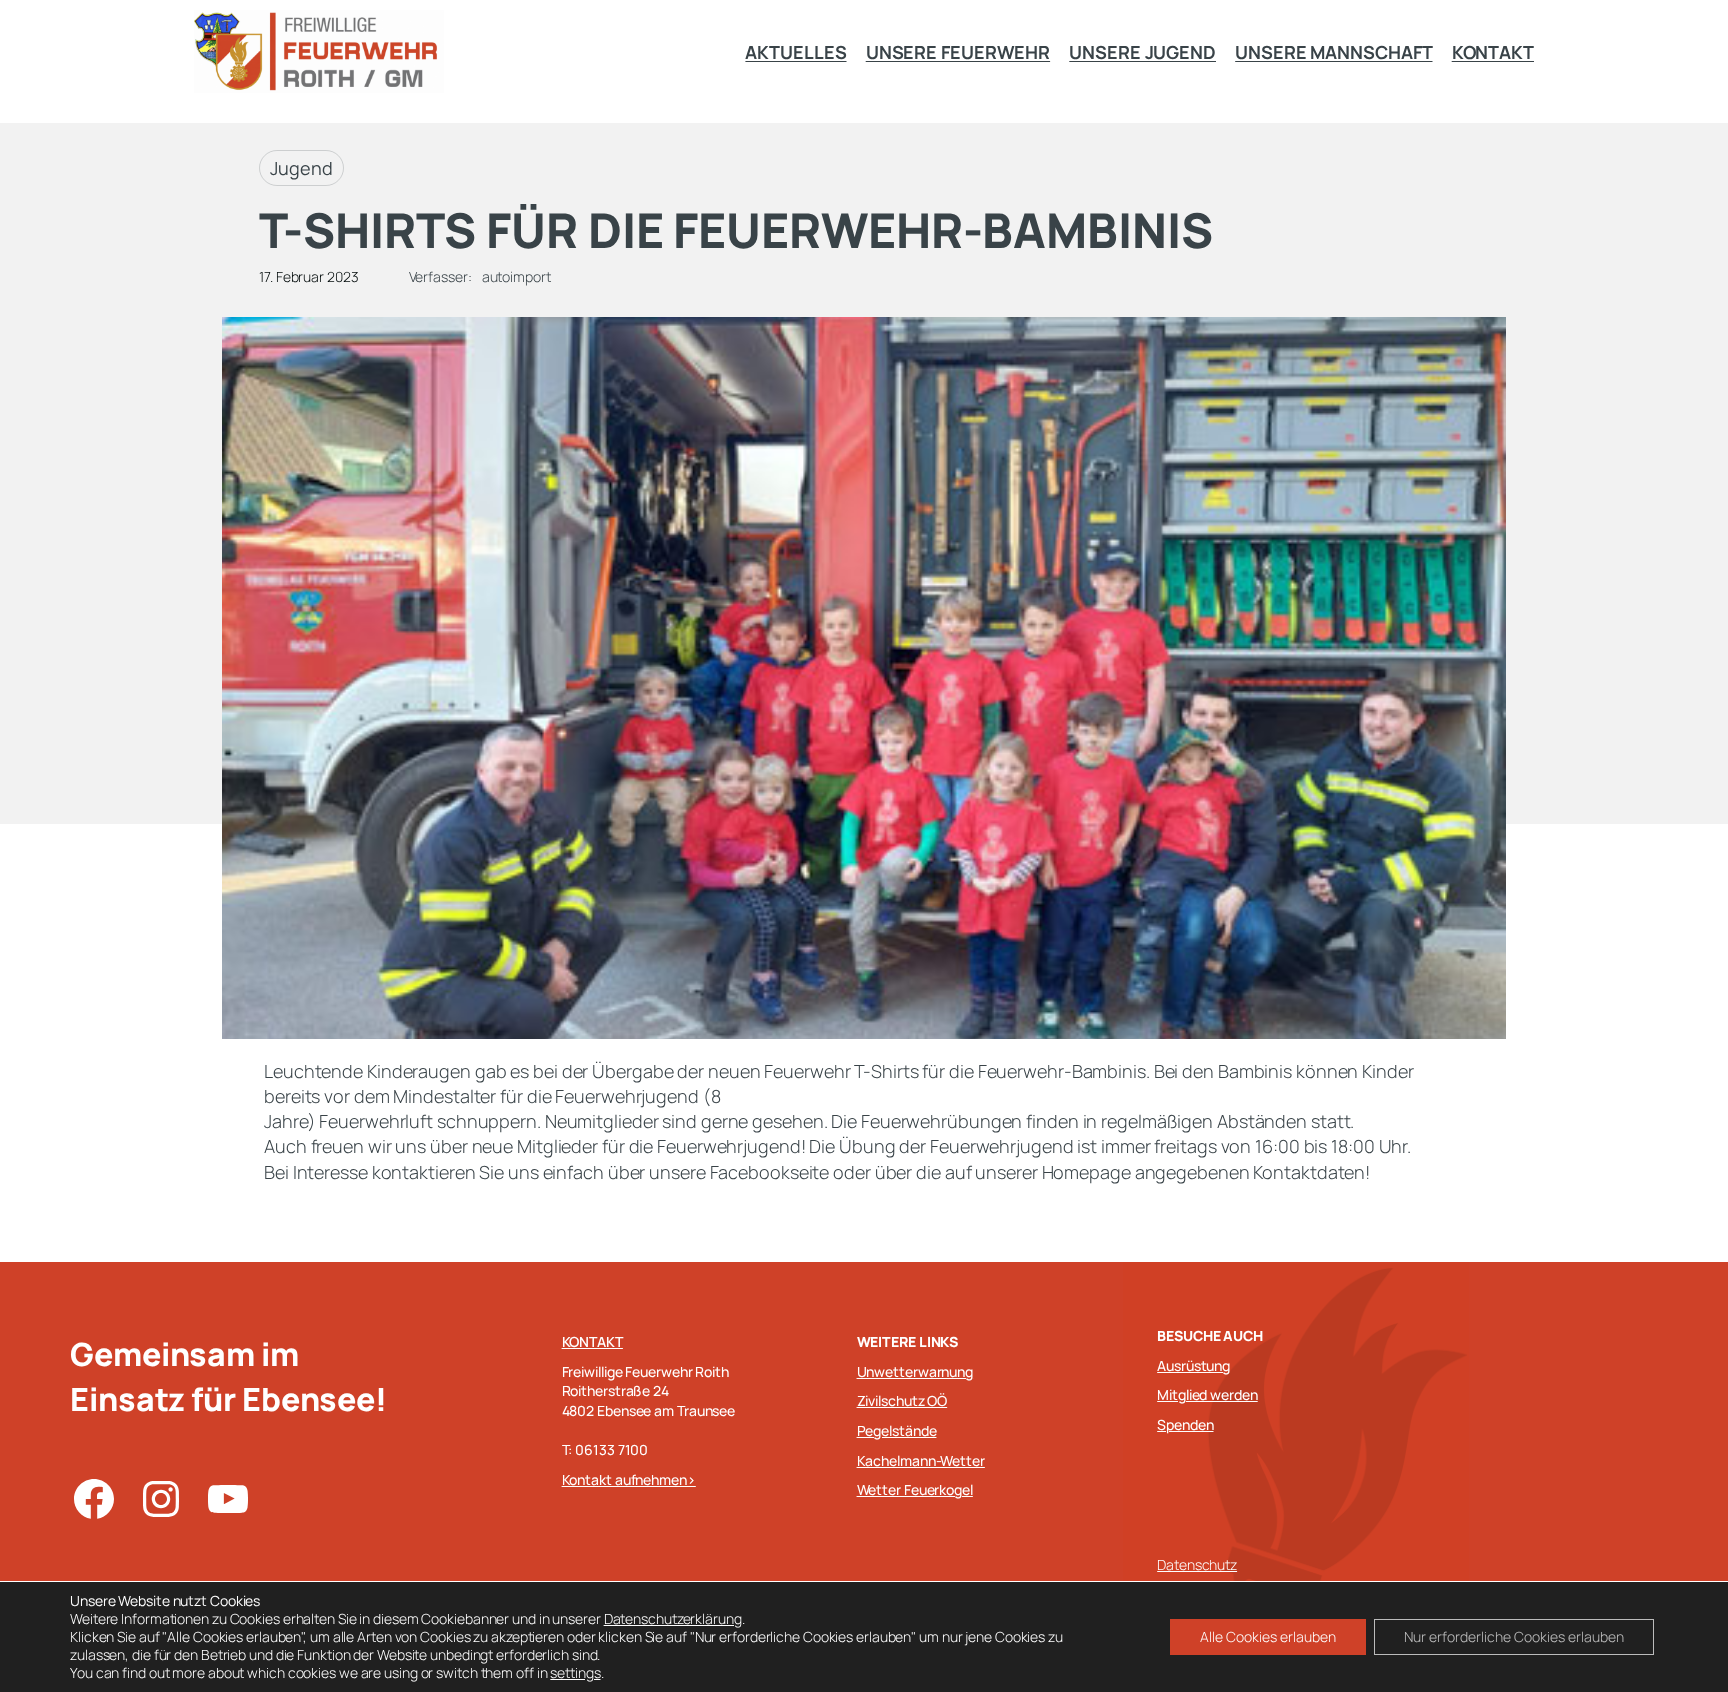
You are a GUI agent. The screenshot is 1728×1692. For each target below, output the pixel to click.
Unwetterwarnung (915, 1371)
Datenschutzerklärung (673, 1618)
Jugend (301, 168)
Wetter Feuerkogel (915, 1489)
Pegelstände (897, 1430)
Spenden (1185, 1424)
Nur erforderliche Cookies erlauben (1514, 1636)
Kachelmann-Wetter (921, 1460)
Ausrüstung (1193, 1365)
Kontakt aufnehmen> (629, 1479)
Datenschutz (1197, 1564)
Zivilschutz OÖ (902, 1400)
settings (575, 1673)
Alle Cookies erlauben (1268, 1636)
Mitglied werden (1207, 1394)
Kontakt (592, 1341)
